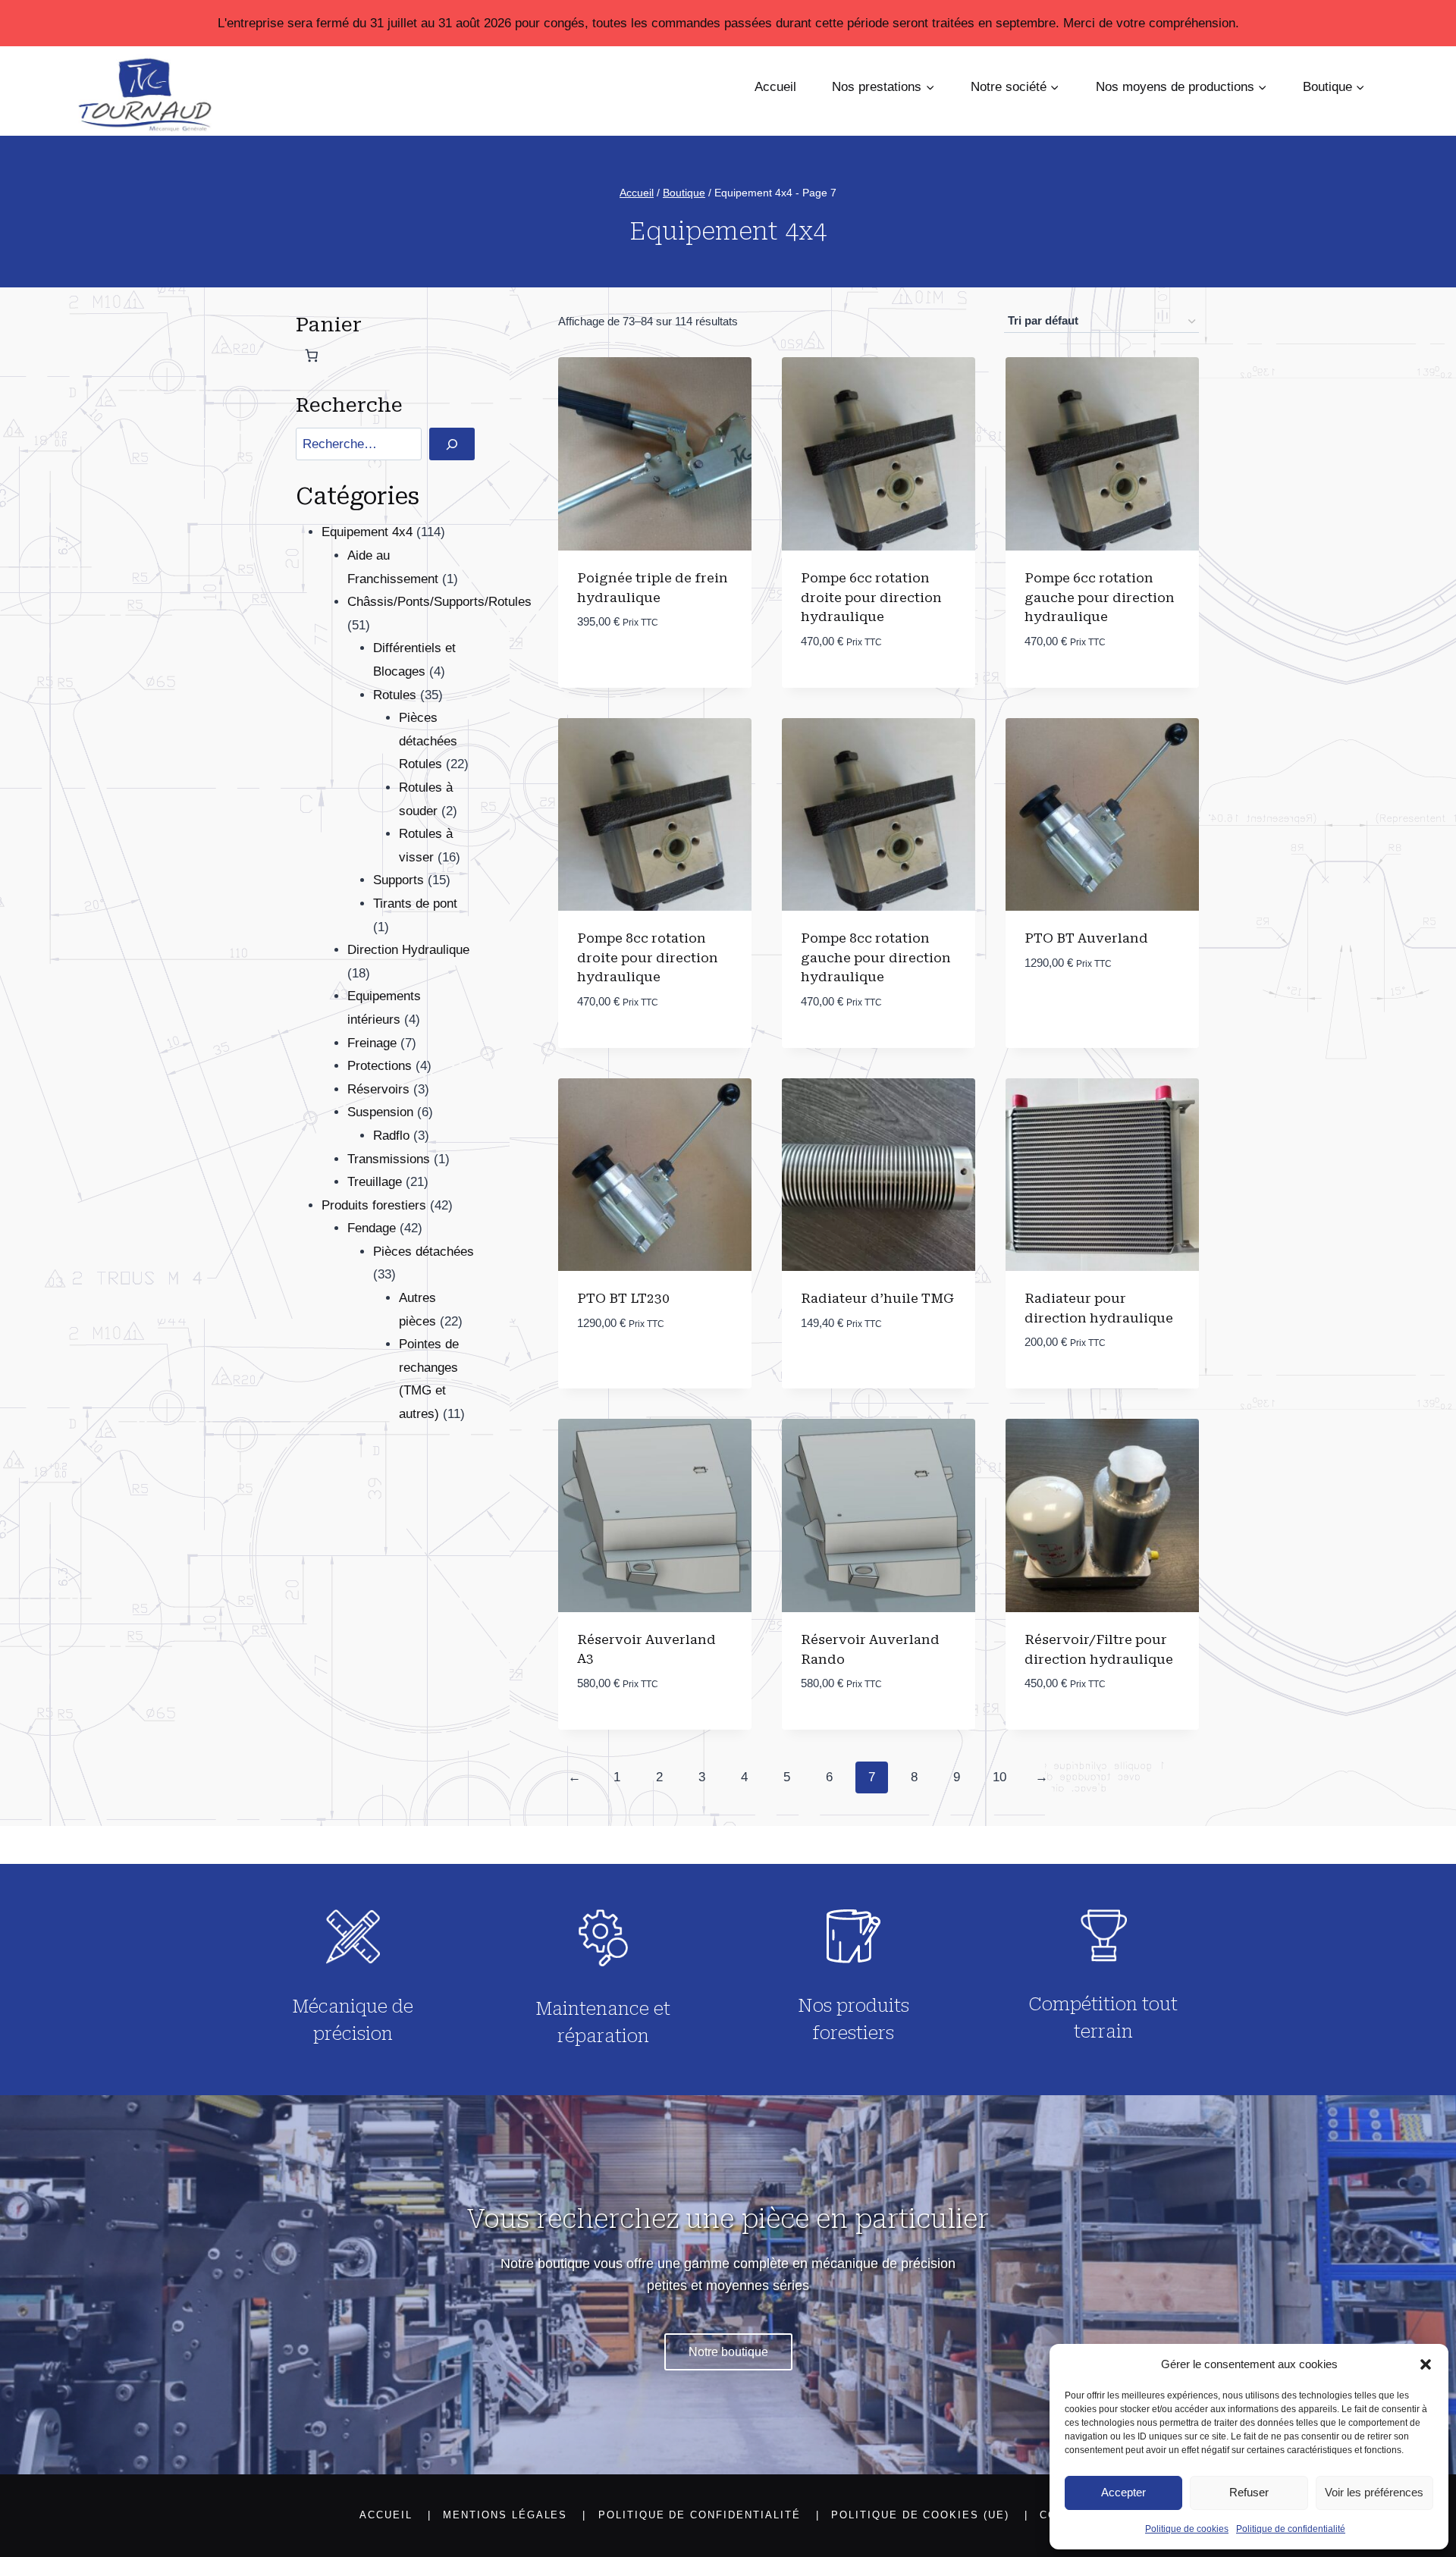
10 (999, 1777)
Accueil (775, 87)
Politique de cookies (1187, 2529)
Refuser (1249, 2492)
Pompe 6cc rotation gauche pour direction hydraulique (1100, 597)
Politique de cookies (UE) (920, 2515)
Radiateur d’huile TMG (877, 1298)
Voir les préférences (1374, 2492)
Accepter (1123, 2492)
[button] (1426, 2364)
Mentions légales (505, 2515)
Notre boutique (728, 2352)
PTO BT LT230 (623, 1298)
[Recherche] (452, 444)
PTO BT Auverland (1086, 938)
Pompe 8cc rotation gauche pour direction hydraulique (876, 957)
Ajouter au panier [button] (637, 668)
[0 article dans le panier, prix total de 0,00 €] (312, 356)
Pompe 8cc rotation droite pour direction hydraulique (648, 957)
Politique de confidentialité (1291, 2529)
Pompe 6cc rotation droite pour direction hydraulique (871, 597)
